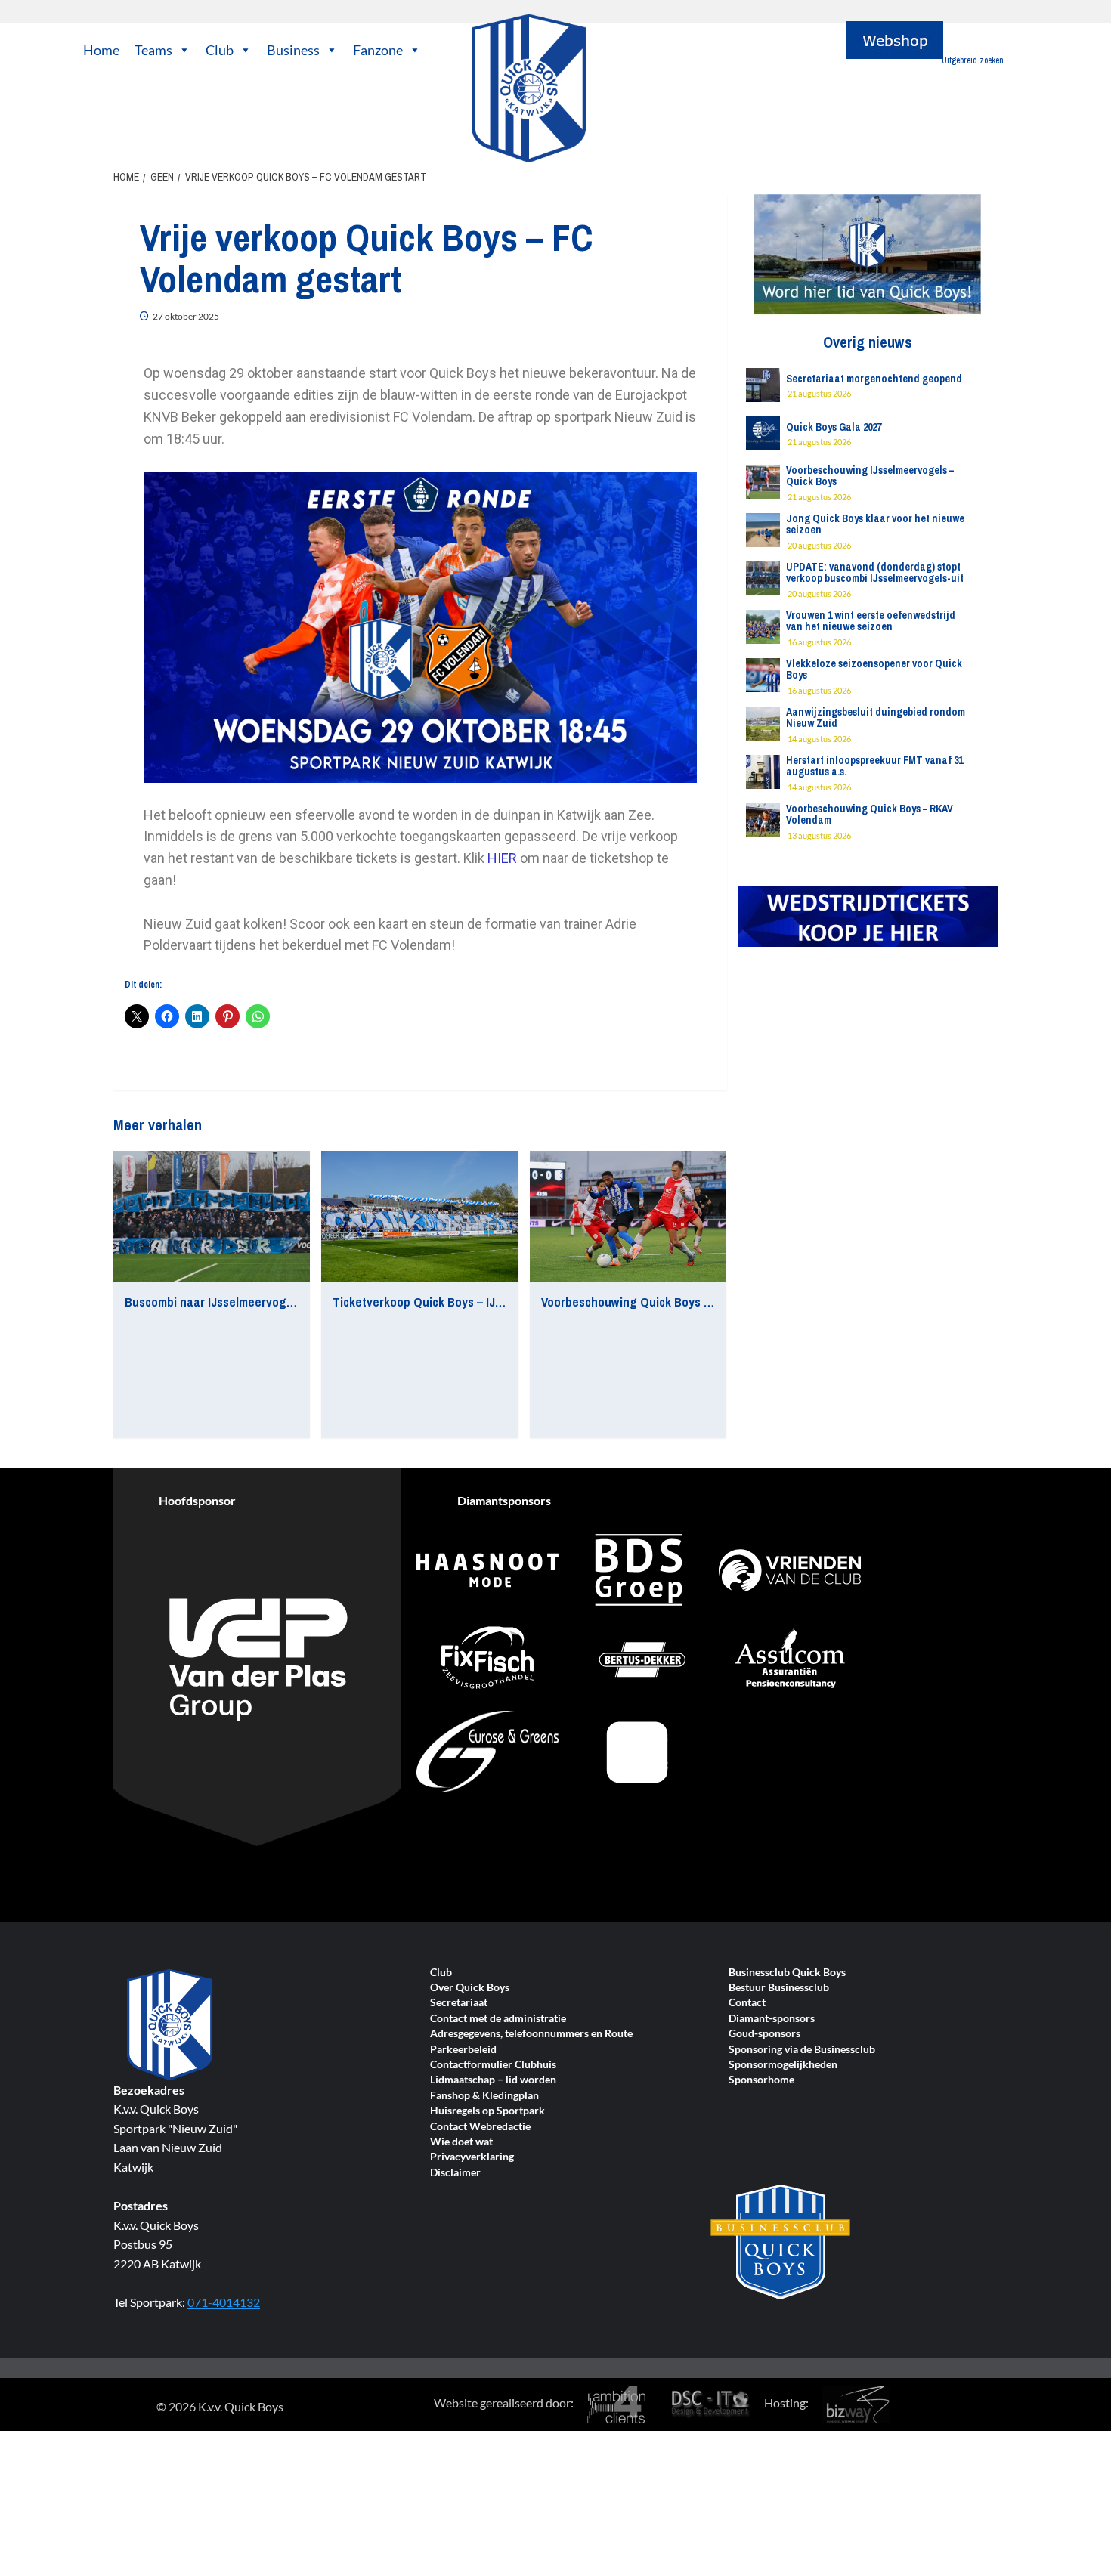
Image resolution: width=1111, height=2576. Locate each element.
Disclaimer (455, 2173)
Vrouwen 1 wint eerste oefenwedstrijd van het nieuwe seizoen (871, 621)
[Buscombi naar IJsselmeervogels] (212, 1217)
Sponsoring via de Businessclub (802, 2050)
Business (293, 50)
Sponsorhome (761, 2080)
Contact (747, 2003)
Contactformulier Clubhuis (493, 2065)
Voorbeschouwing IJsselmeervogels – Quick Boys (870, 476)
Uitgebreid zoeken (973, 60)
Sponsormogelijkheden (783, 2065)
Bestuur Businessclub (779, 1988)
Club (220, 50)
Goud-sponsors (764, 2034)
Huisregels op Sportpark (487, 2111)
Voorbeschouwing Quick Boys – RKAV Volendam (870, 814)
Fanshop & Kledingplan (484, 2096)
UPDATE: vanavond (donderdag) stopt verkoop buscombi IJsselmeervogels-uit (875, 572)
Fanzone (378, 50)
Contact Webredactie (480, 2127)
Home (101, 50)
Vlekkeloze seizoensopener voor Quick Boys (874, 669)
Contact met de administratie (498, 2019)
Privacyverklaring (472, 2157)
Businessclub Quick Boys (787, 1973)
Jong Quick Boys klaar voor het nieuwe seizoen (875, 524)
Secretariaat (459, 2003)
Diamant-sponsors (772, 2019)
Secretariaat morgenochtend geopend (874, 379)
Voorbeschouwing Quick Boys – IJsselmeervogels (674, 1302)
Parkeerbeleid (463, 2050)
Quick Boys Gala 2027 (834, 427)
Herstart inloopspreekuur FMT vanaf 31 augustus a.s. (874, 766)
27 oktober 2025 (186, 316)
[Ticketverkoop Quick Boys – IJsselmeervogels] (419, 1217)
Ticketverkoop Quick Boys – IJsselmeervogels (456, 1302)
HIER (502, 858)
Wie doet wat (461, 2142)
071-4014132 (224, 2302)
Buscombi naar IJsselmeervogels (214, 1302)
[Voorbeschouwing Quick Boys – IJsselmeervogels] (628, 1217)
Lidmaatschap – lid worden (493, 2080)
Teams (153, 50)
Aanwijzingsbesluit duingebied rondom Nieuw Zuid (876, 717)
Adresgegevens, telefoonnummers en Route (531, 2034)
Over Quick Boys (470, 1988)
